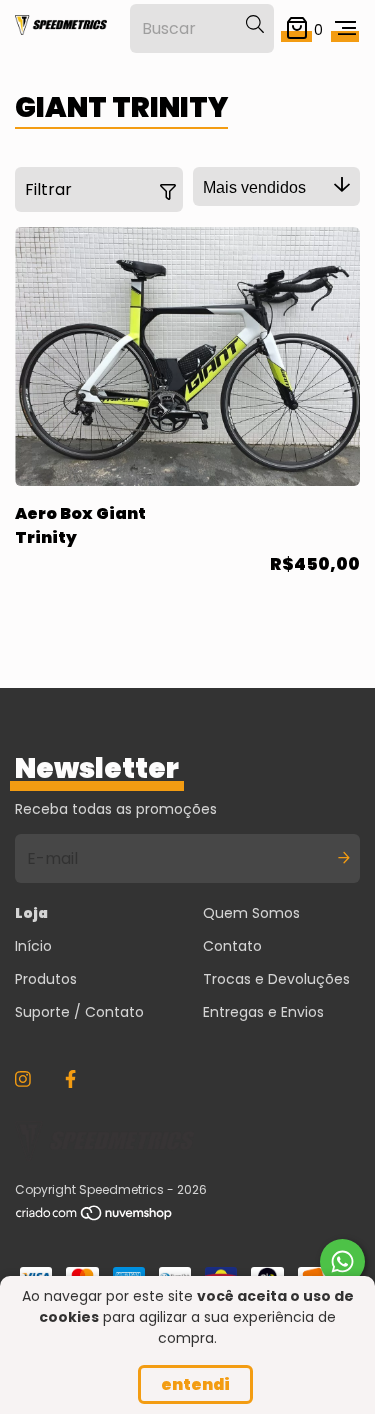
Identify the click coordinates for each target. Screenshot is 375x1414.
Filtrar (48, 189)
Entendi (195, 1384)
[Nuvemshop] (95, 1217)
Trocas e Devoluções (276, 979)
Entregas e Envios (263, 1012)
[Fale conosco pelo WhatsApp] (342, 1261)
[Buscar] (255, 25)
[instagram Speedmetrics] (23, 1079)
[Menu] (345, 28)
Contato (232, 946)
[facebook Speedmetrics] (70, 1079)
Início (33, 946)
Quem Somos (251, 913)
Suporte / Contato (79, 1012)
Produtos (46, 979)
